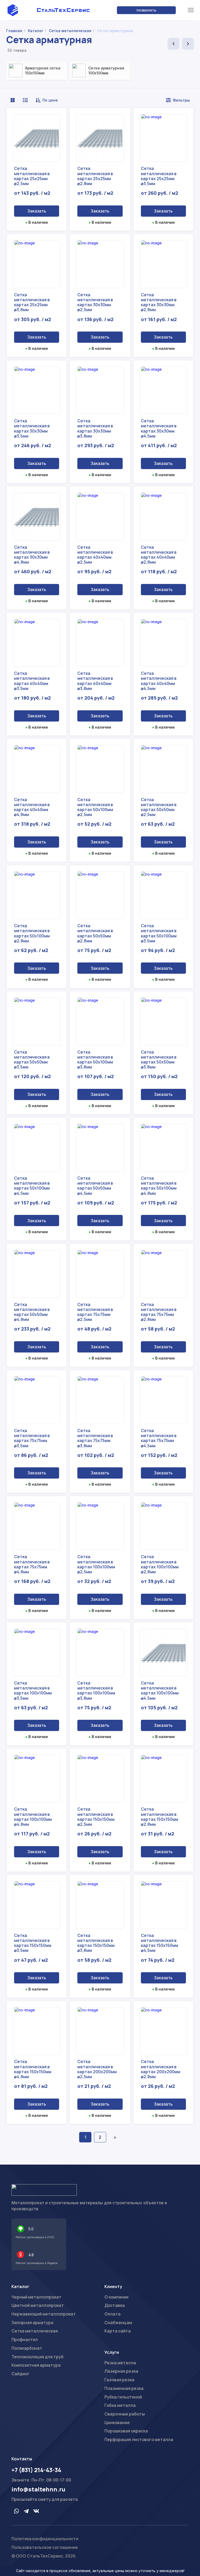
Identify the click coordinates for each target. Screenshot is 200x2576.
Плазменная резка (124, 2388)
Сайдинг (20, 2374)
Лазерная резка (121, 2371)
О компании (116, 2297)
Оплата (113, 2314)
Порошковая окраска (126, 2431)
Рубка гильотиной (123, 2397)
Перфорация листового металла (139, 2439)
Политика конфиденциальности (45, 2539)
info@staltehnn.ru (38, 2489)
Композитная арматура (36, 2365)
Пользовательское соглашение (45, 2547)
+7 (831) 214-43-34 (36, 2470)
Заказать (37, 211)
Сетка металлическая (35, 2331)
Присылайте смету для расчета (45, 2499)
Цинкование (117, 2423)
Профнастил (25, 2339)
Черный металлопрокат (36, 2297)
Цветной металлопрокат (38, 2305)
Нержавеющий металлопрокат (44, 2314)
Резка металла (120, 2363)
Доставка (115, 2305)
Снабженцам (118, 2323)
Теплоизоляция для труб (37, 2357)
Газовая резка (119, 2380)
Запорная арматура (32, 2323)
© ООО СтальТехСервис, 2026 (43, 2556)
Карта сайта (118, 2331)
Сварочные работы (125, 2414)
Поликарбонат (27, 2348)
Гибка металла (120, 2405)
